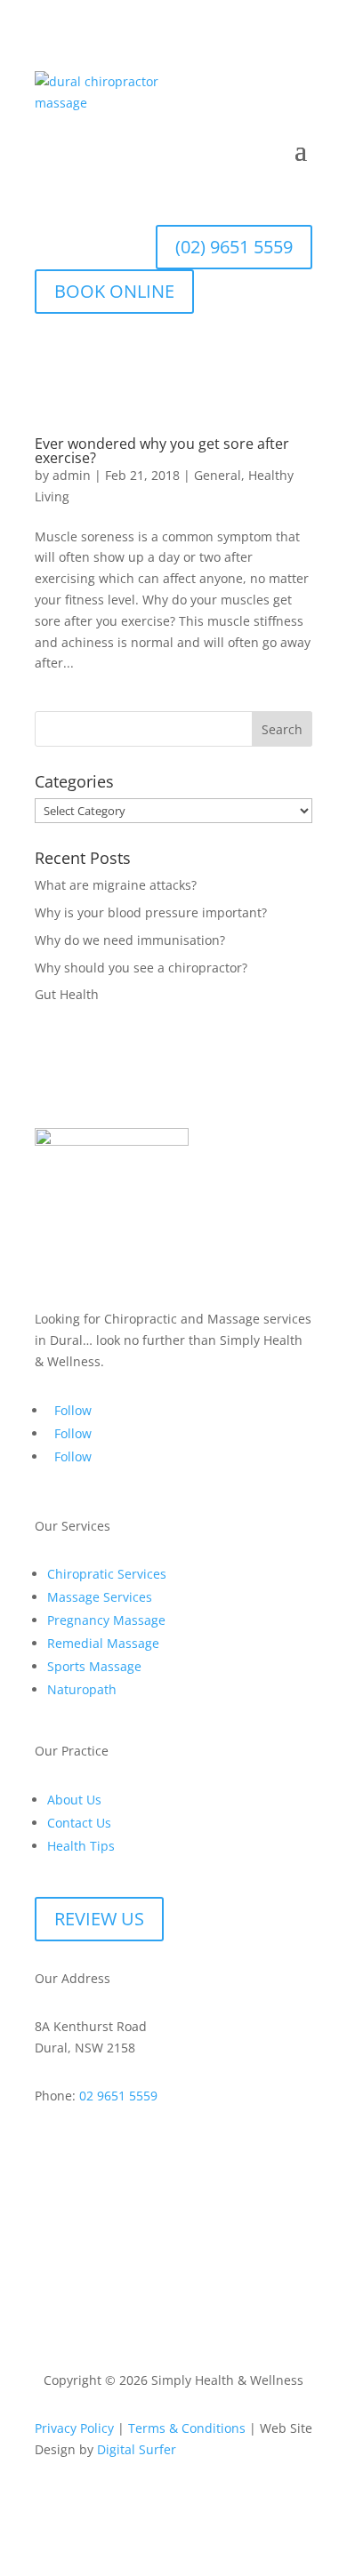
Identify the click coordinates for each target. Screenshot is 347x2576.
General (218, 475)
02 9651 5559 (118, 2096)
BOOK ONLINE (114, 291)
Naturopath (82, 1689)
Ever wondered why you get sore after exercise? (162, 451)
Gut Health (67, 994)
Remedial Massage (103, 1643)
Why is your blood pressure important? (151, 912)
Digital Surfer (137, 2449)
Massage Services (100, 1597)
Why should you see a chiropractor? (141, 968)
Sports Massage (94, 1666)
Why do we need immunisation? (130, 940)
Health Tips (81, 1846)
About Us (74, 1800)
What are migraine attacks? (116, 885)
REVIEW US (99, 1919)
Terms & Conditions (187, 2428)
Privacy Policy (74, 2428)
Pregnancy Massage (106, 1620)
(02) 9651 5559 (234, 247)
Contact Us (79, 1823)
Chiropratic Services (107, 1574)
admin (72, 475)
